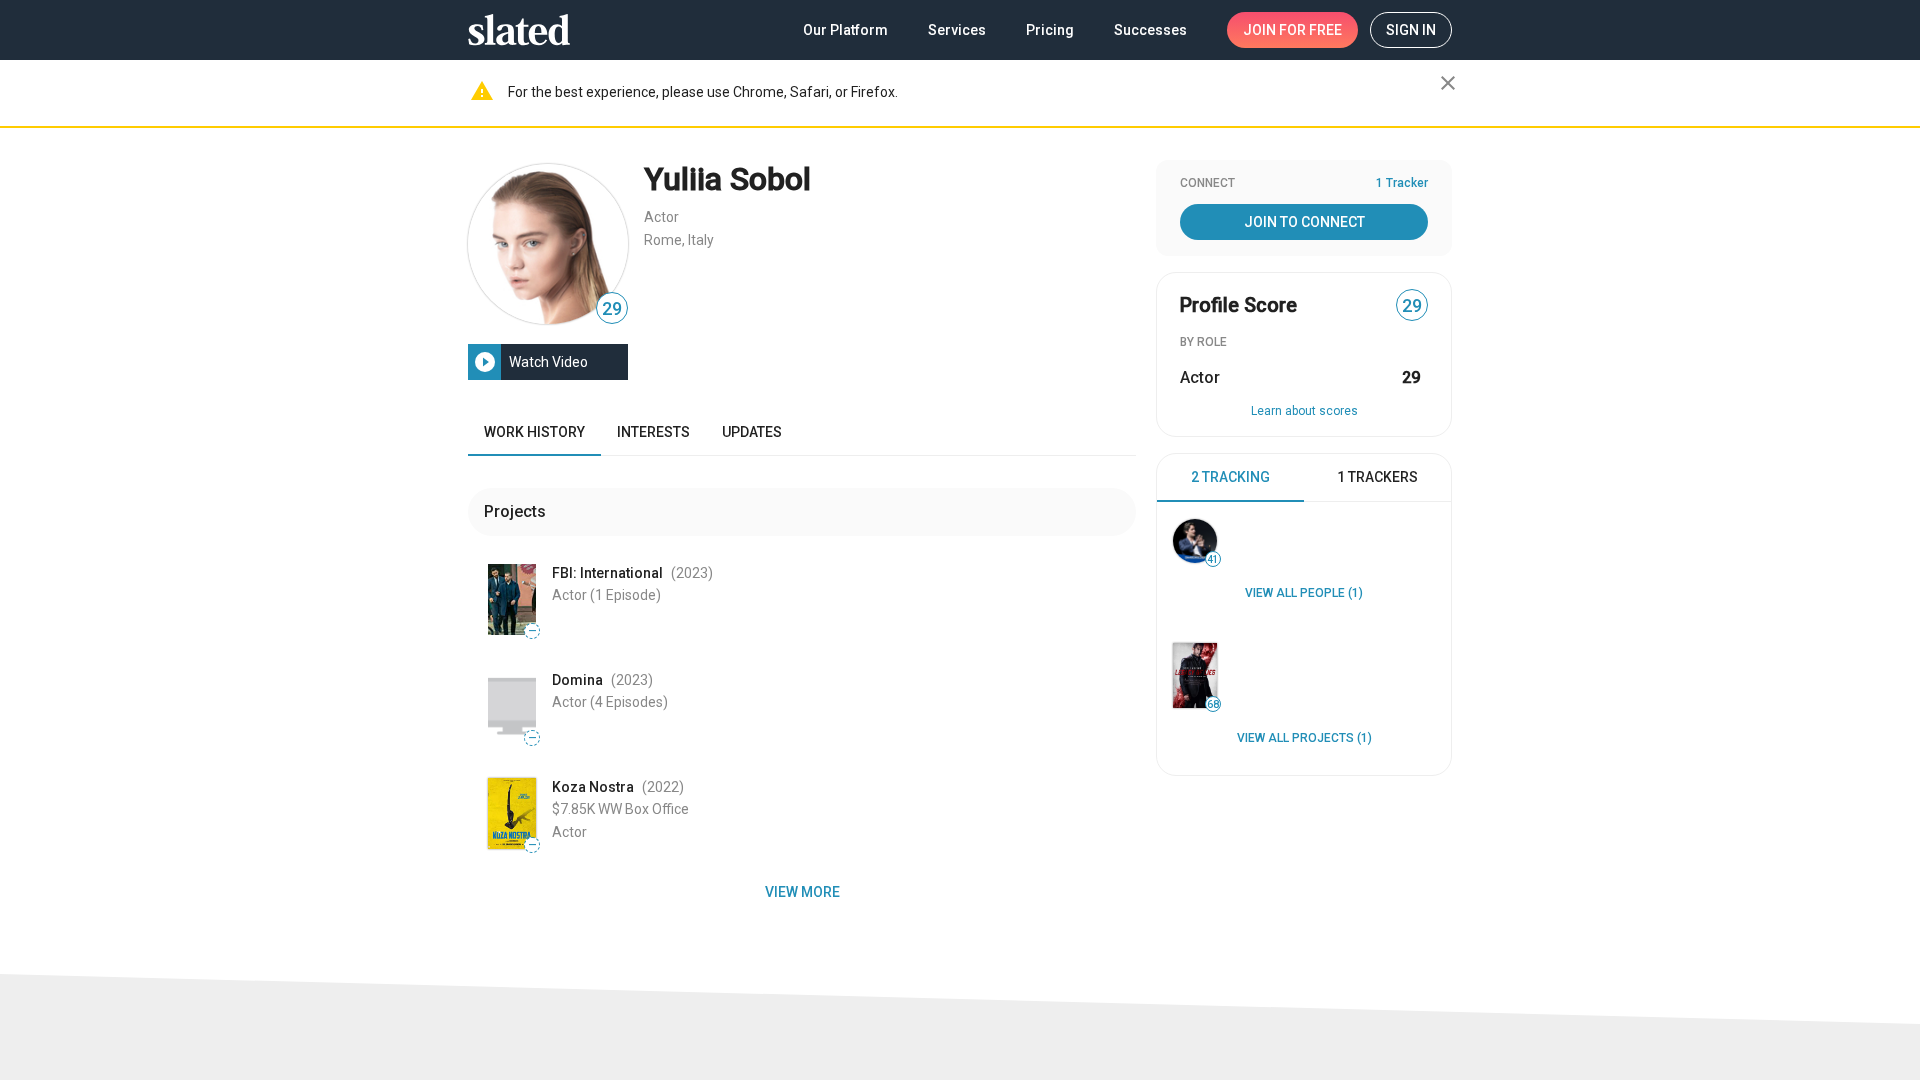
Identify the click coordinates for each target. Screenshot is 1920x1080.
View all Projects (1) (1304, 738)
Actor (661, 217)
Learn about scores (1304, 411)
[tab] (1230, 478)
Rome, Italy (679, 240)
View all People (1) (1304, 593)
